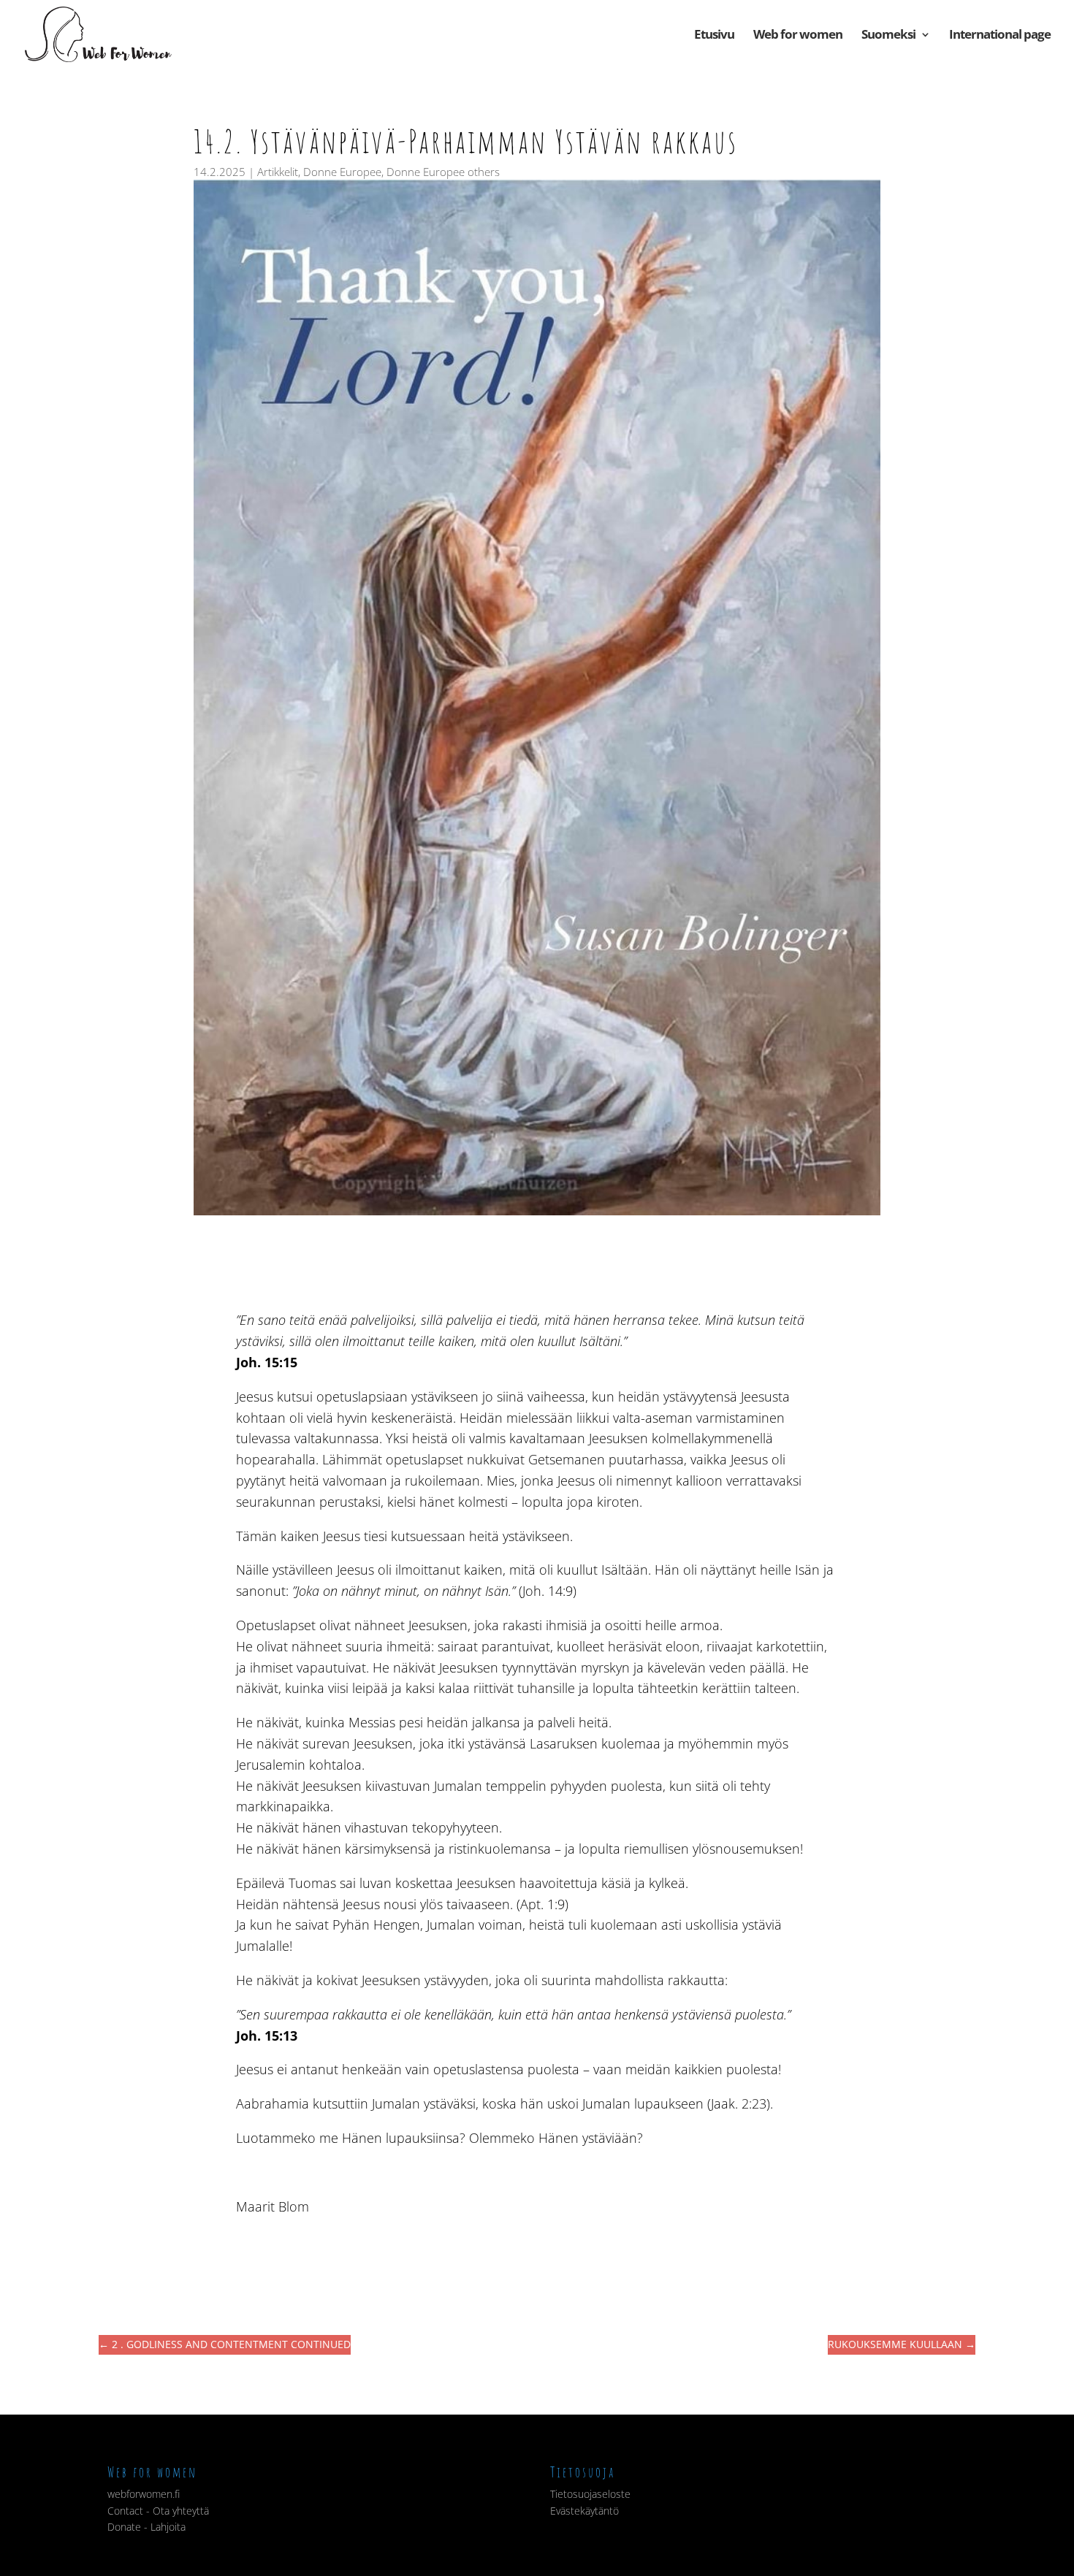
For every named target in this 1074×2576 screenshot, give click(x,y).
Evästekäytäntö (584, 2511)
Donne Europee (342, 172)
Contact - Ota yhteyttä (158, 2511)
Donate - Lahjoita (146, 2527)
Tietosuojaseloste (590, 2494)
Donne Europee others (443, 172)
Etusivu (714, 36)
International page (1000, 36)
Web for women (798, 36)
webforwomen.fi (144, 2494)
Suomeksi (888, 36)
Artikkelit (278, 172)
